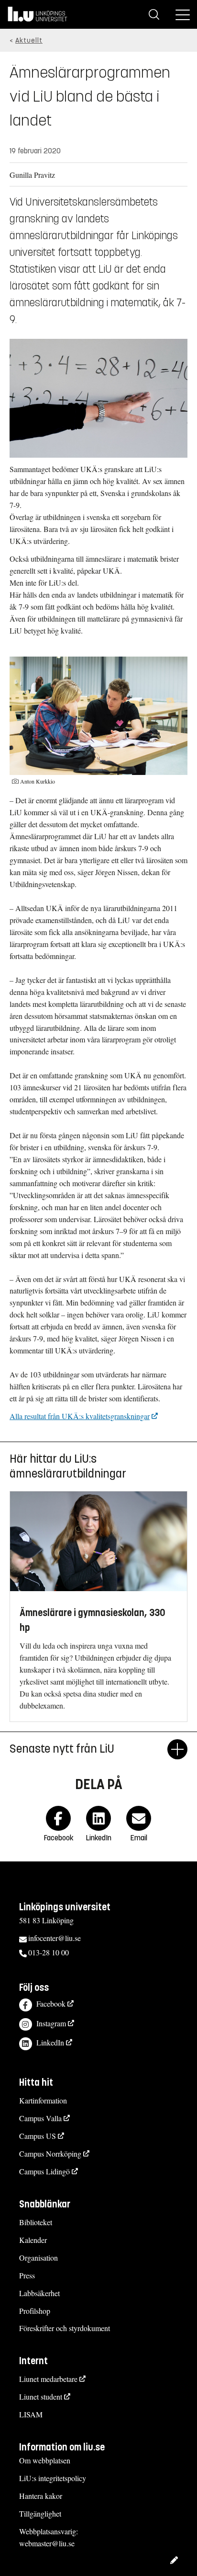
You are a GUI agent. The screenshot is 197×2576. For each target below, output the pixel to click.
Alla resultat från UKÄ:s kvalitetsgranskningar (80, 1416)
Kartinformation (43, 2100)
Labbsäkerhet (39, 2293)
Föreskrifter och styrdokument (65, 2328)
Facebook (51, 2004)
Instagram (51, 2023)
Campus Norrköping (50, 2154)
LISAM (31, 2414)
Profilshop (35, 2311)
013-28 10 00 (49, 1952)
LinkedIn (50, 2042)
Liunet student (41, 2397)
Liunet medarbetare (48, 2379)
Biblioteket (36, 2222)
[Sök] (154, 14)
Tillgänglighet (40, 2513)
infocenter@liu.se (55, 1938)
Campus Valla (40, 2118)
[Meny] (183, 14)
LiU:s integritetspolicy (53, 2478)
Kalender (33, 2240)
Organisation (38, 2258)
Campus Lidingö (44, 2171)
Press (27, 2275)
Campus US (38, 2136)
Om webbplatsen (45, 2460)
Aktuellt (29, 40)
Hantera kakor (41, 2496)
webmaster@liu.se (47, 2543)
